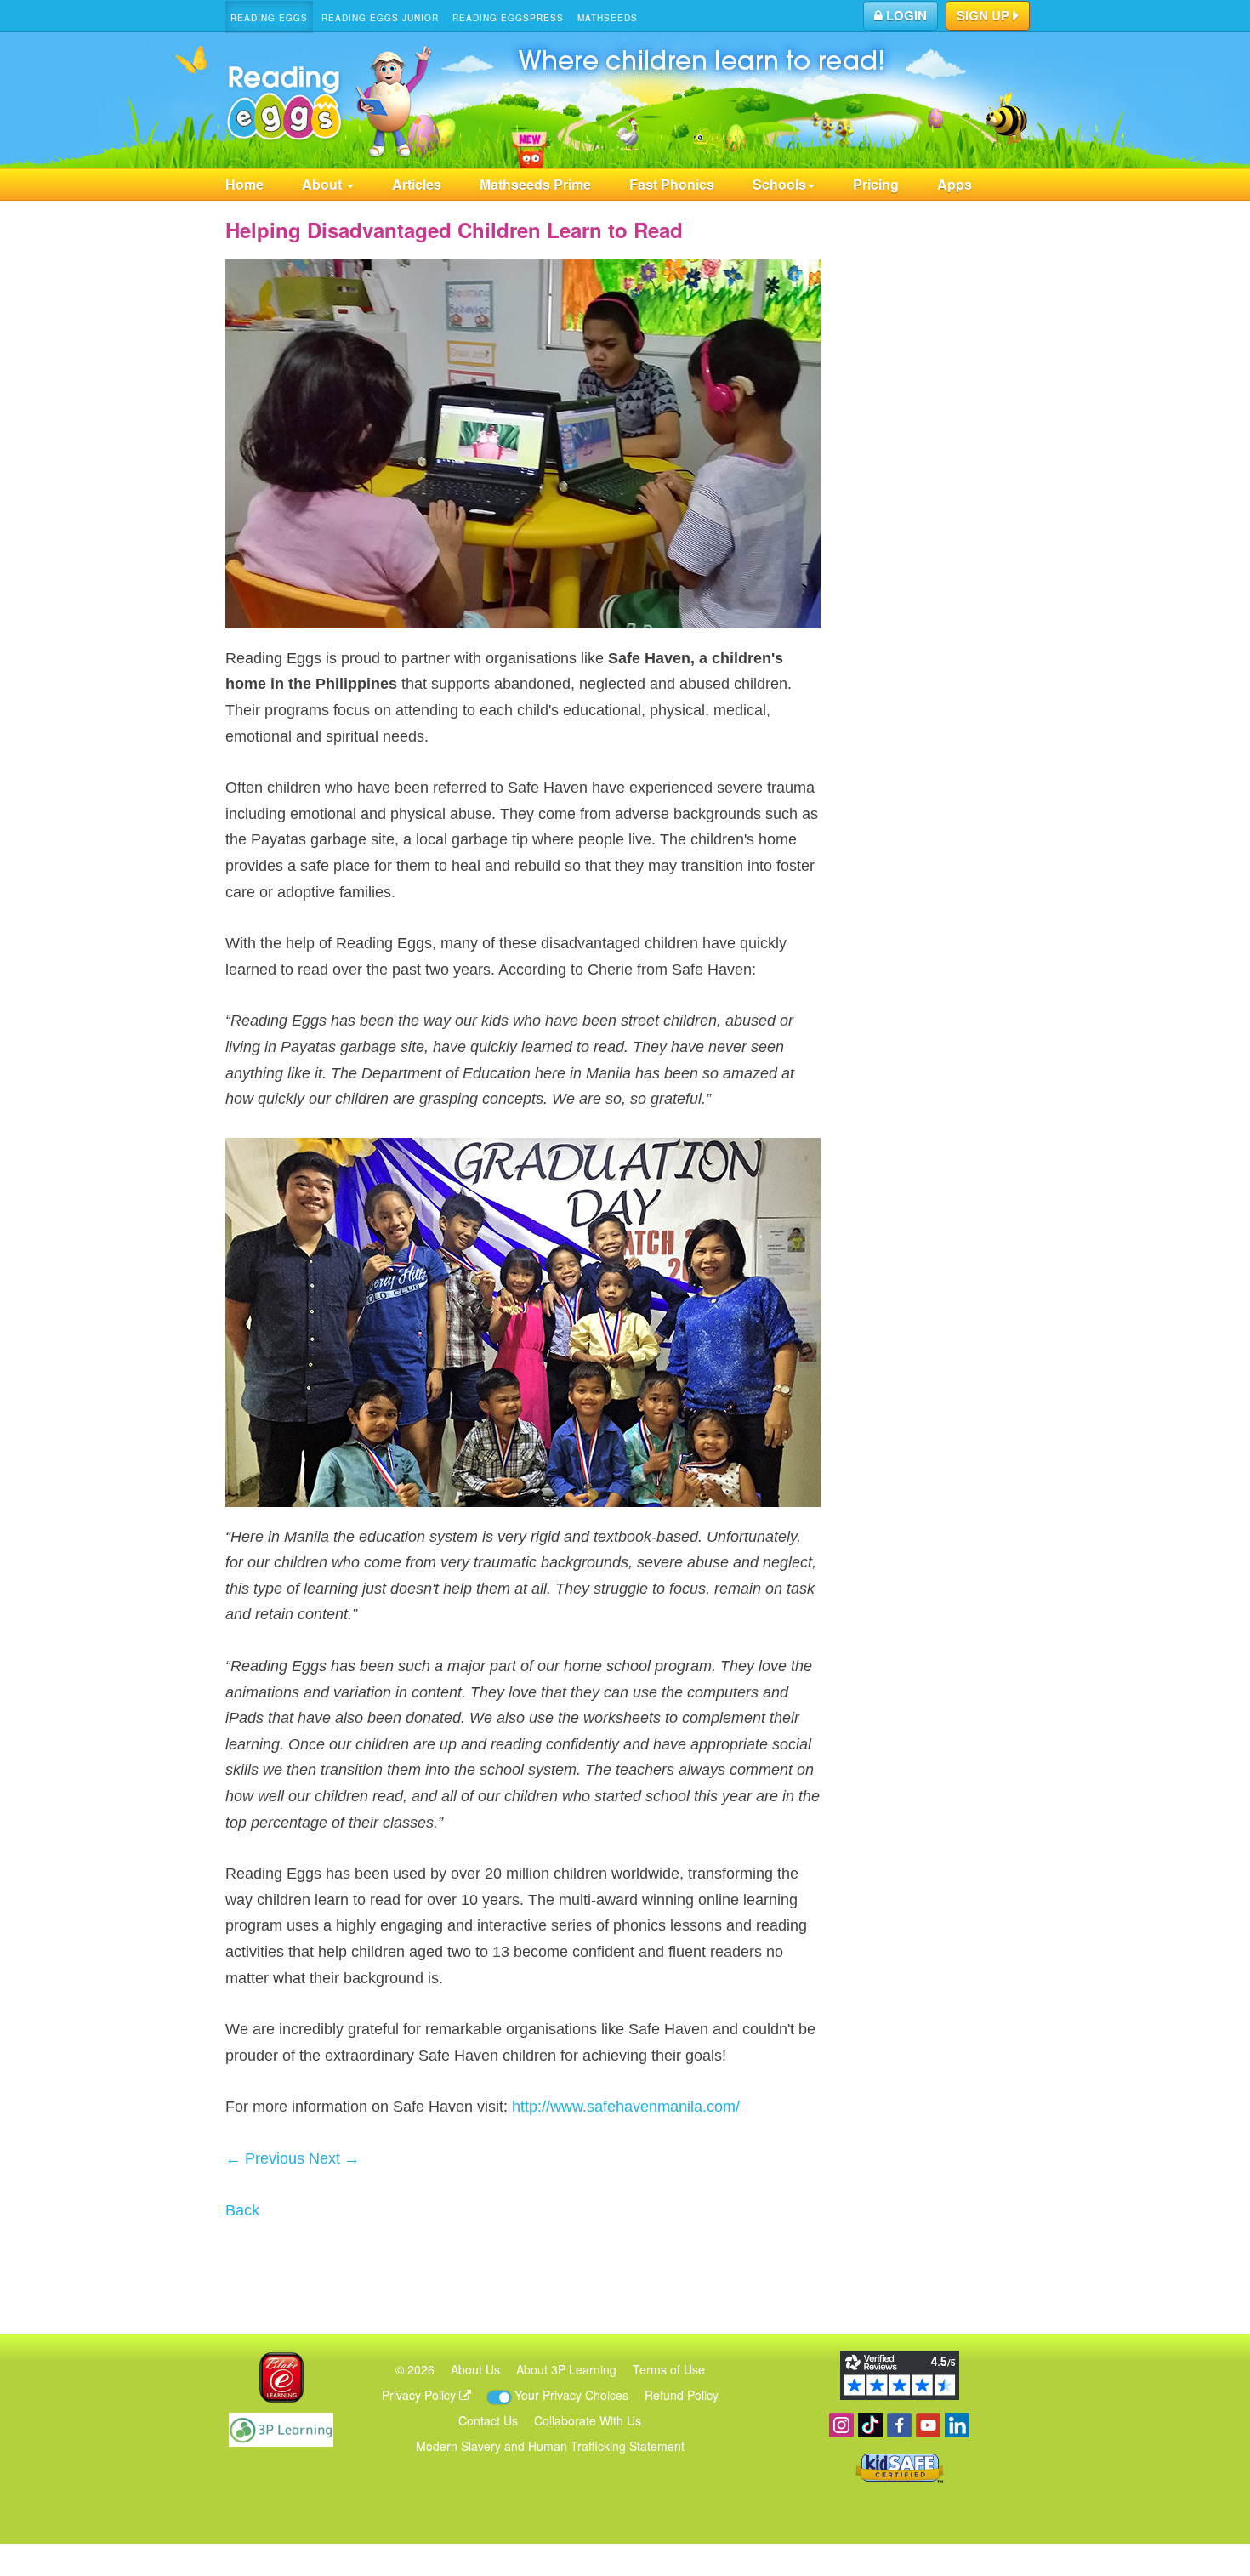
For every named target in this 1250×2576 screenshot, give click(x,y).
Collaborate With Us (588, 2420)
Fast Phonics (672, 184)
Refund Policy (682, 2395)
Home (244, 184)
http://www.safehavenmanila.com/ (626, 2107)
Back (242, 2210)
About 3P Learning (566, 2369)
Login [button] (905, 15)
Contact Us (488, 2420)
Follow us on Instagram (841, 2425)
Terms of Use (669, 2369)
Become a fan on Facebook (899, 2425)
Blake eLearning (281, 2377)
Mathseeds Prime (535, 184)
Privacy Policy (420, 2395)
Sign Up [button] (985, 15)
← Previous (265, 2158)
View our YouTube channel (928, 2425)
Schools (779, 184)
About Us (475, 2369)
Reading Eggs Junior (380, 18)
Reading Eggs (269, 18)
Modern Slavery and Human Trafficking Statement (550, 2446)
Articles (417, 184)
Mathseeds (608, 18)
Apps (955, 184)
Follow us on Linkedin (957, 2425)
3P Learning (281, 2430)
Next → (334, 2158)
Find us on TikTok (870, 2425)
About (324, 184)
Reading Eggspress (508, 18)
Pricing (876, 184)
